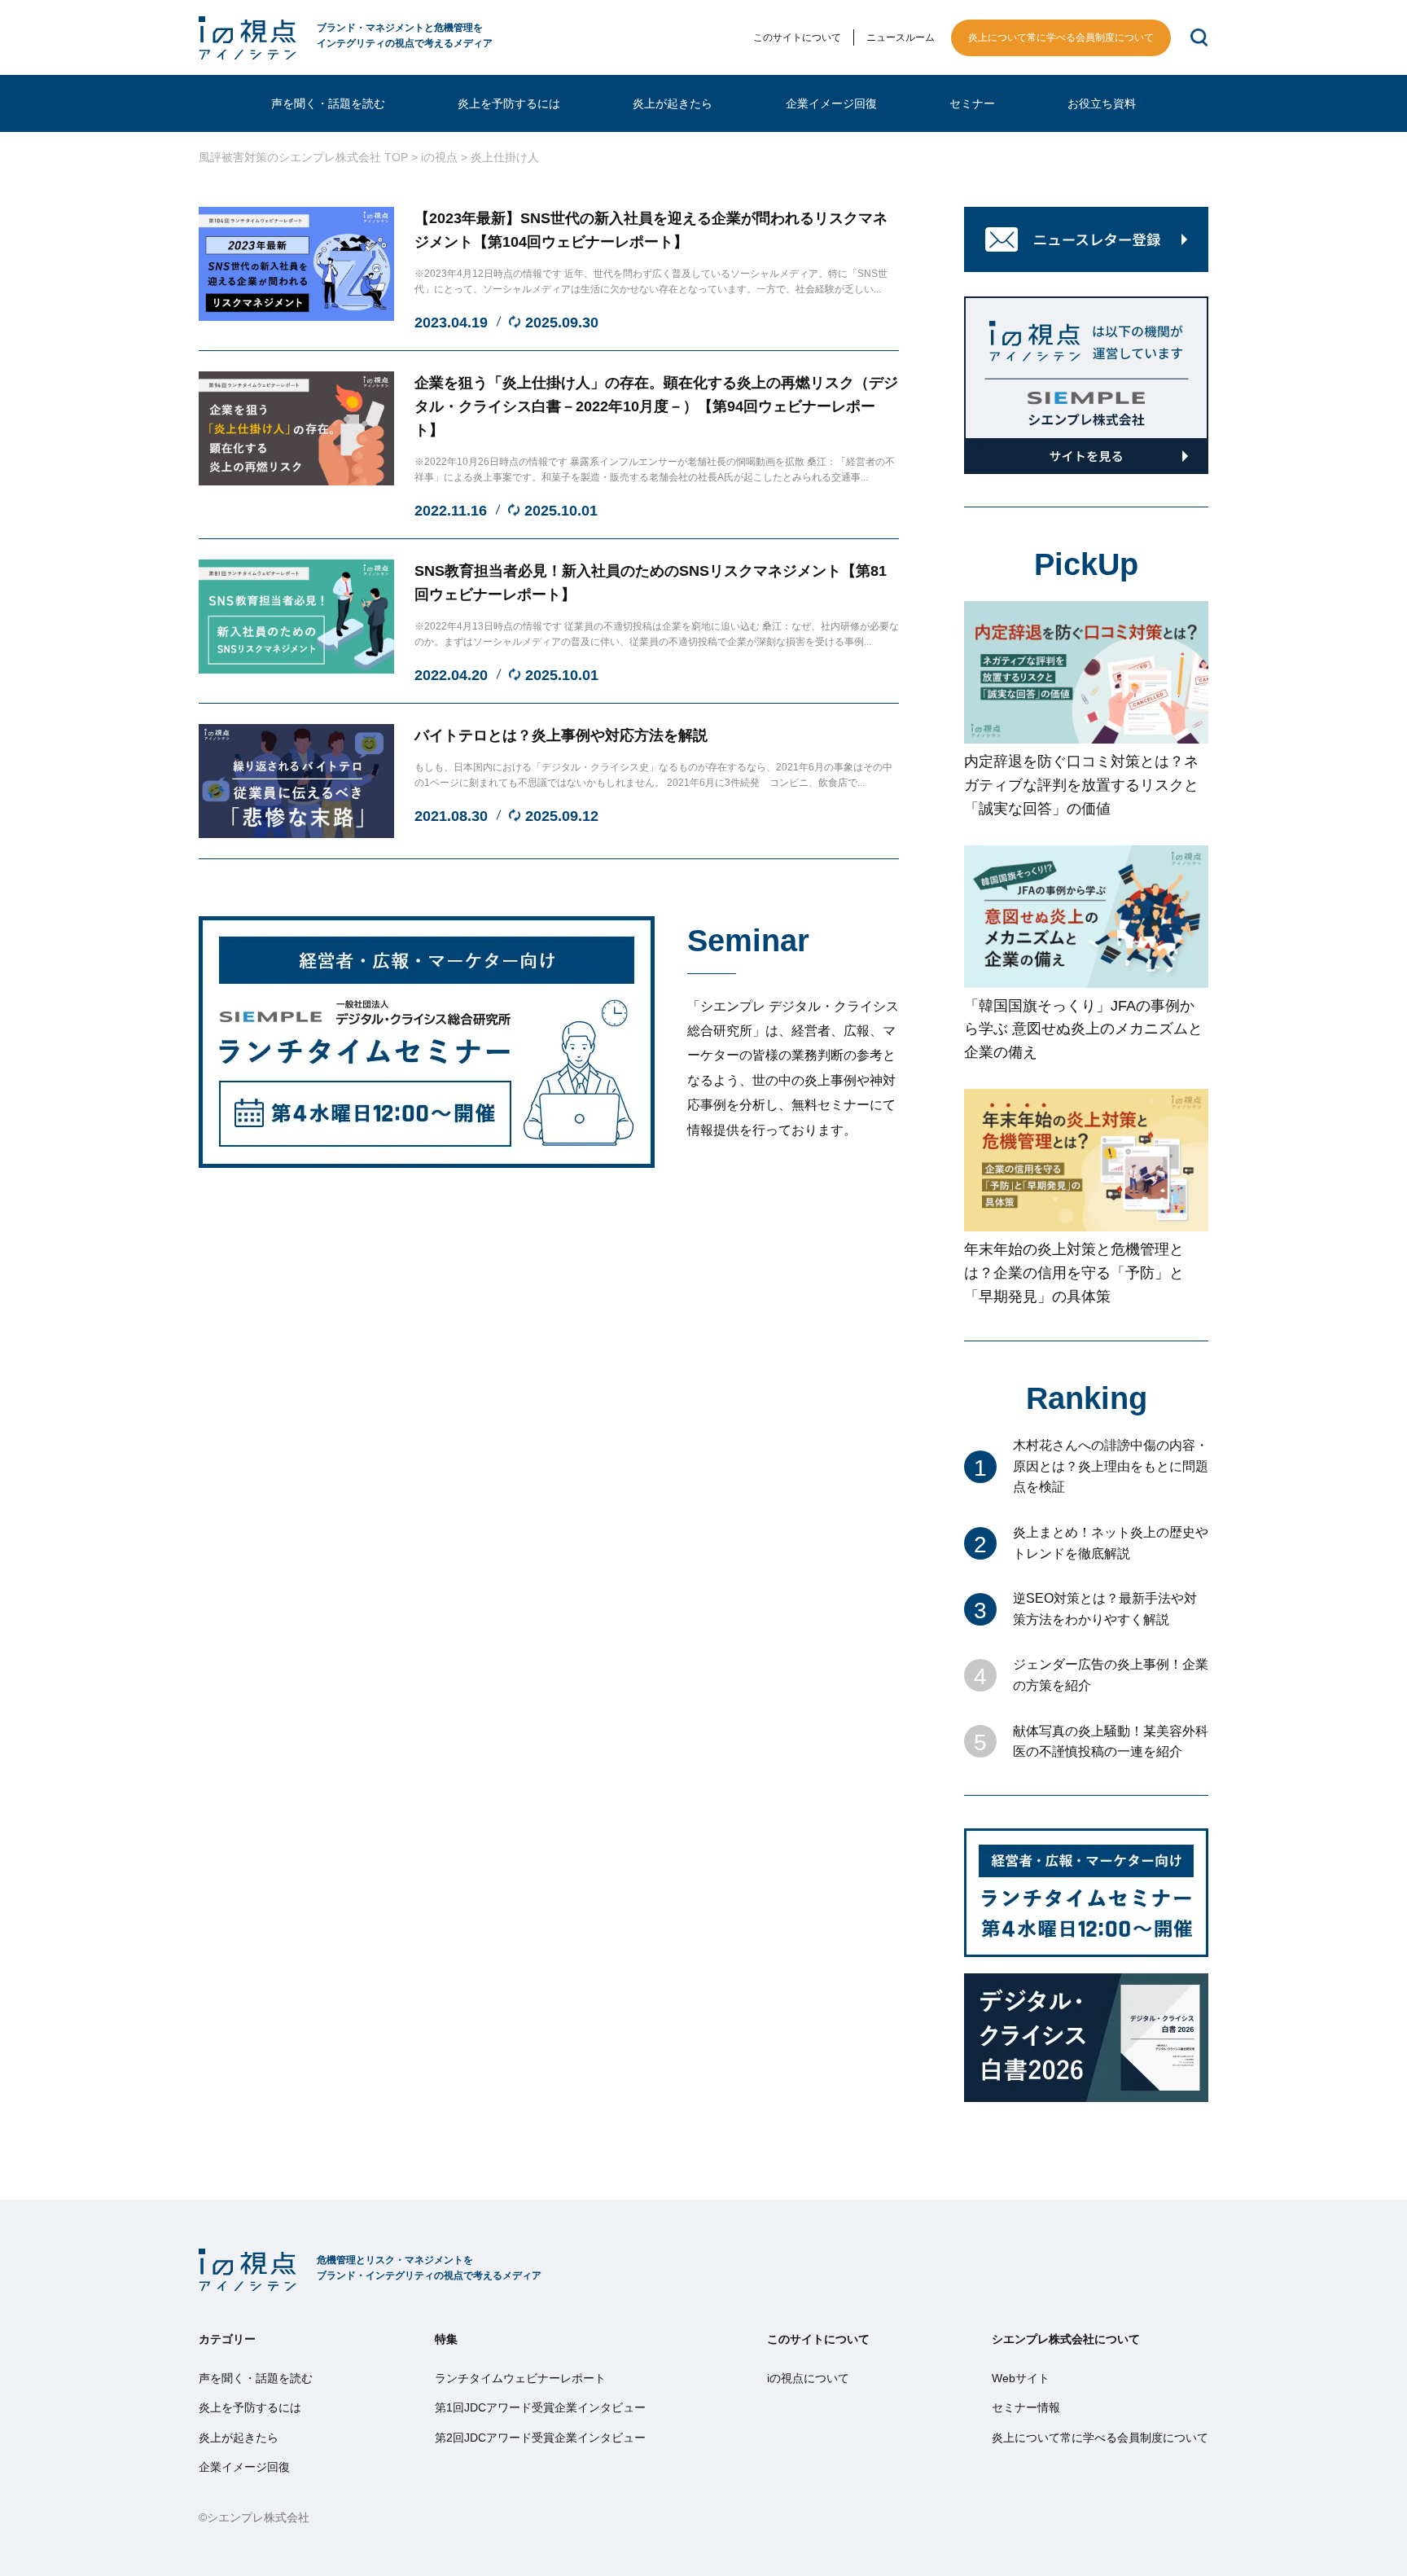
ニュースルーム (901, 37)
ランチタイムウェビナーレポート (520, 2378)
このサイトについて (798, 37)
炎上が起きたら (673, 103)
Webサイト (1021, 2378)
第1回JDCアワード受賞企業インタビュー (540, 2407)
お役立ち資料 (1102, 103)
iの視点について (809, 2378)
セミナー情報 (1026, 2407)
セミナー (972, 103)
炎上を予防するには (509, 103)
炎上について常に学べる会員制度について (1061, 37)
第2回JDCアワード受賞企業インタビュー (540, 2438)
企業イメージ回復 (831, 103)
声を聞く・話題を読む (328, 103)
